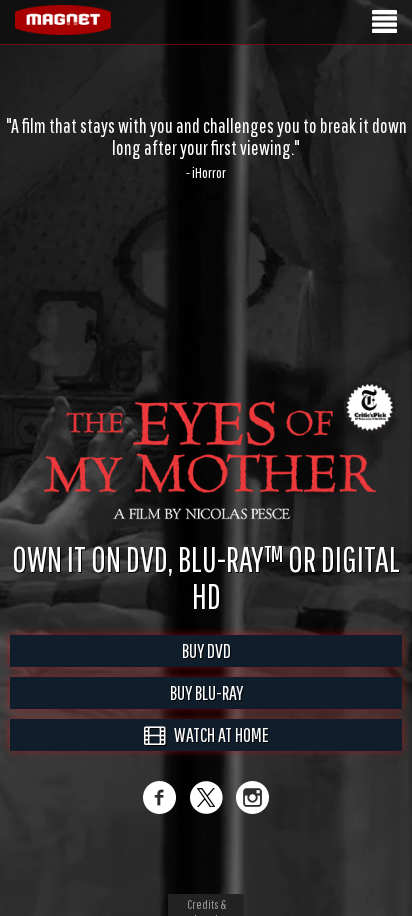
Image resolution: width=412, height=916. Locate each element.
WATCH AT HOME (217, 755)
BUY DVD (206, 671)
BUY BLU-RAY (206, 713)
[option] (206, 148)
